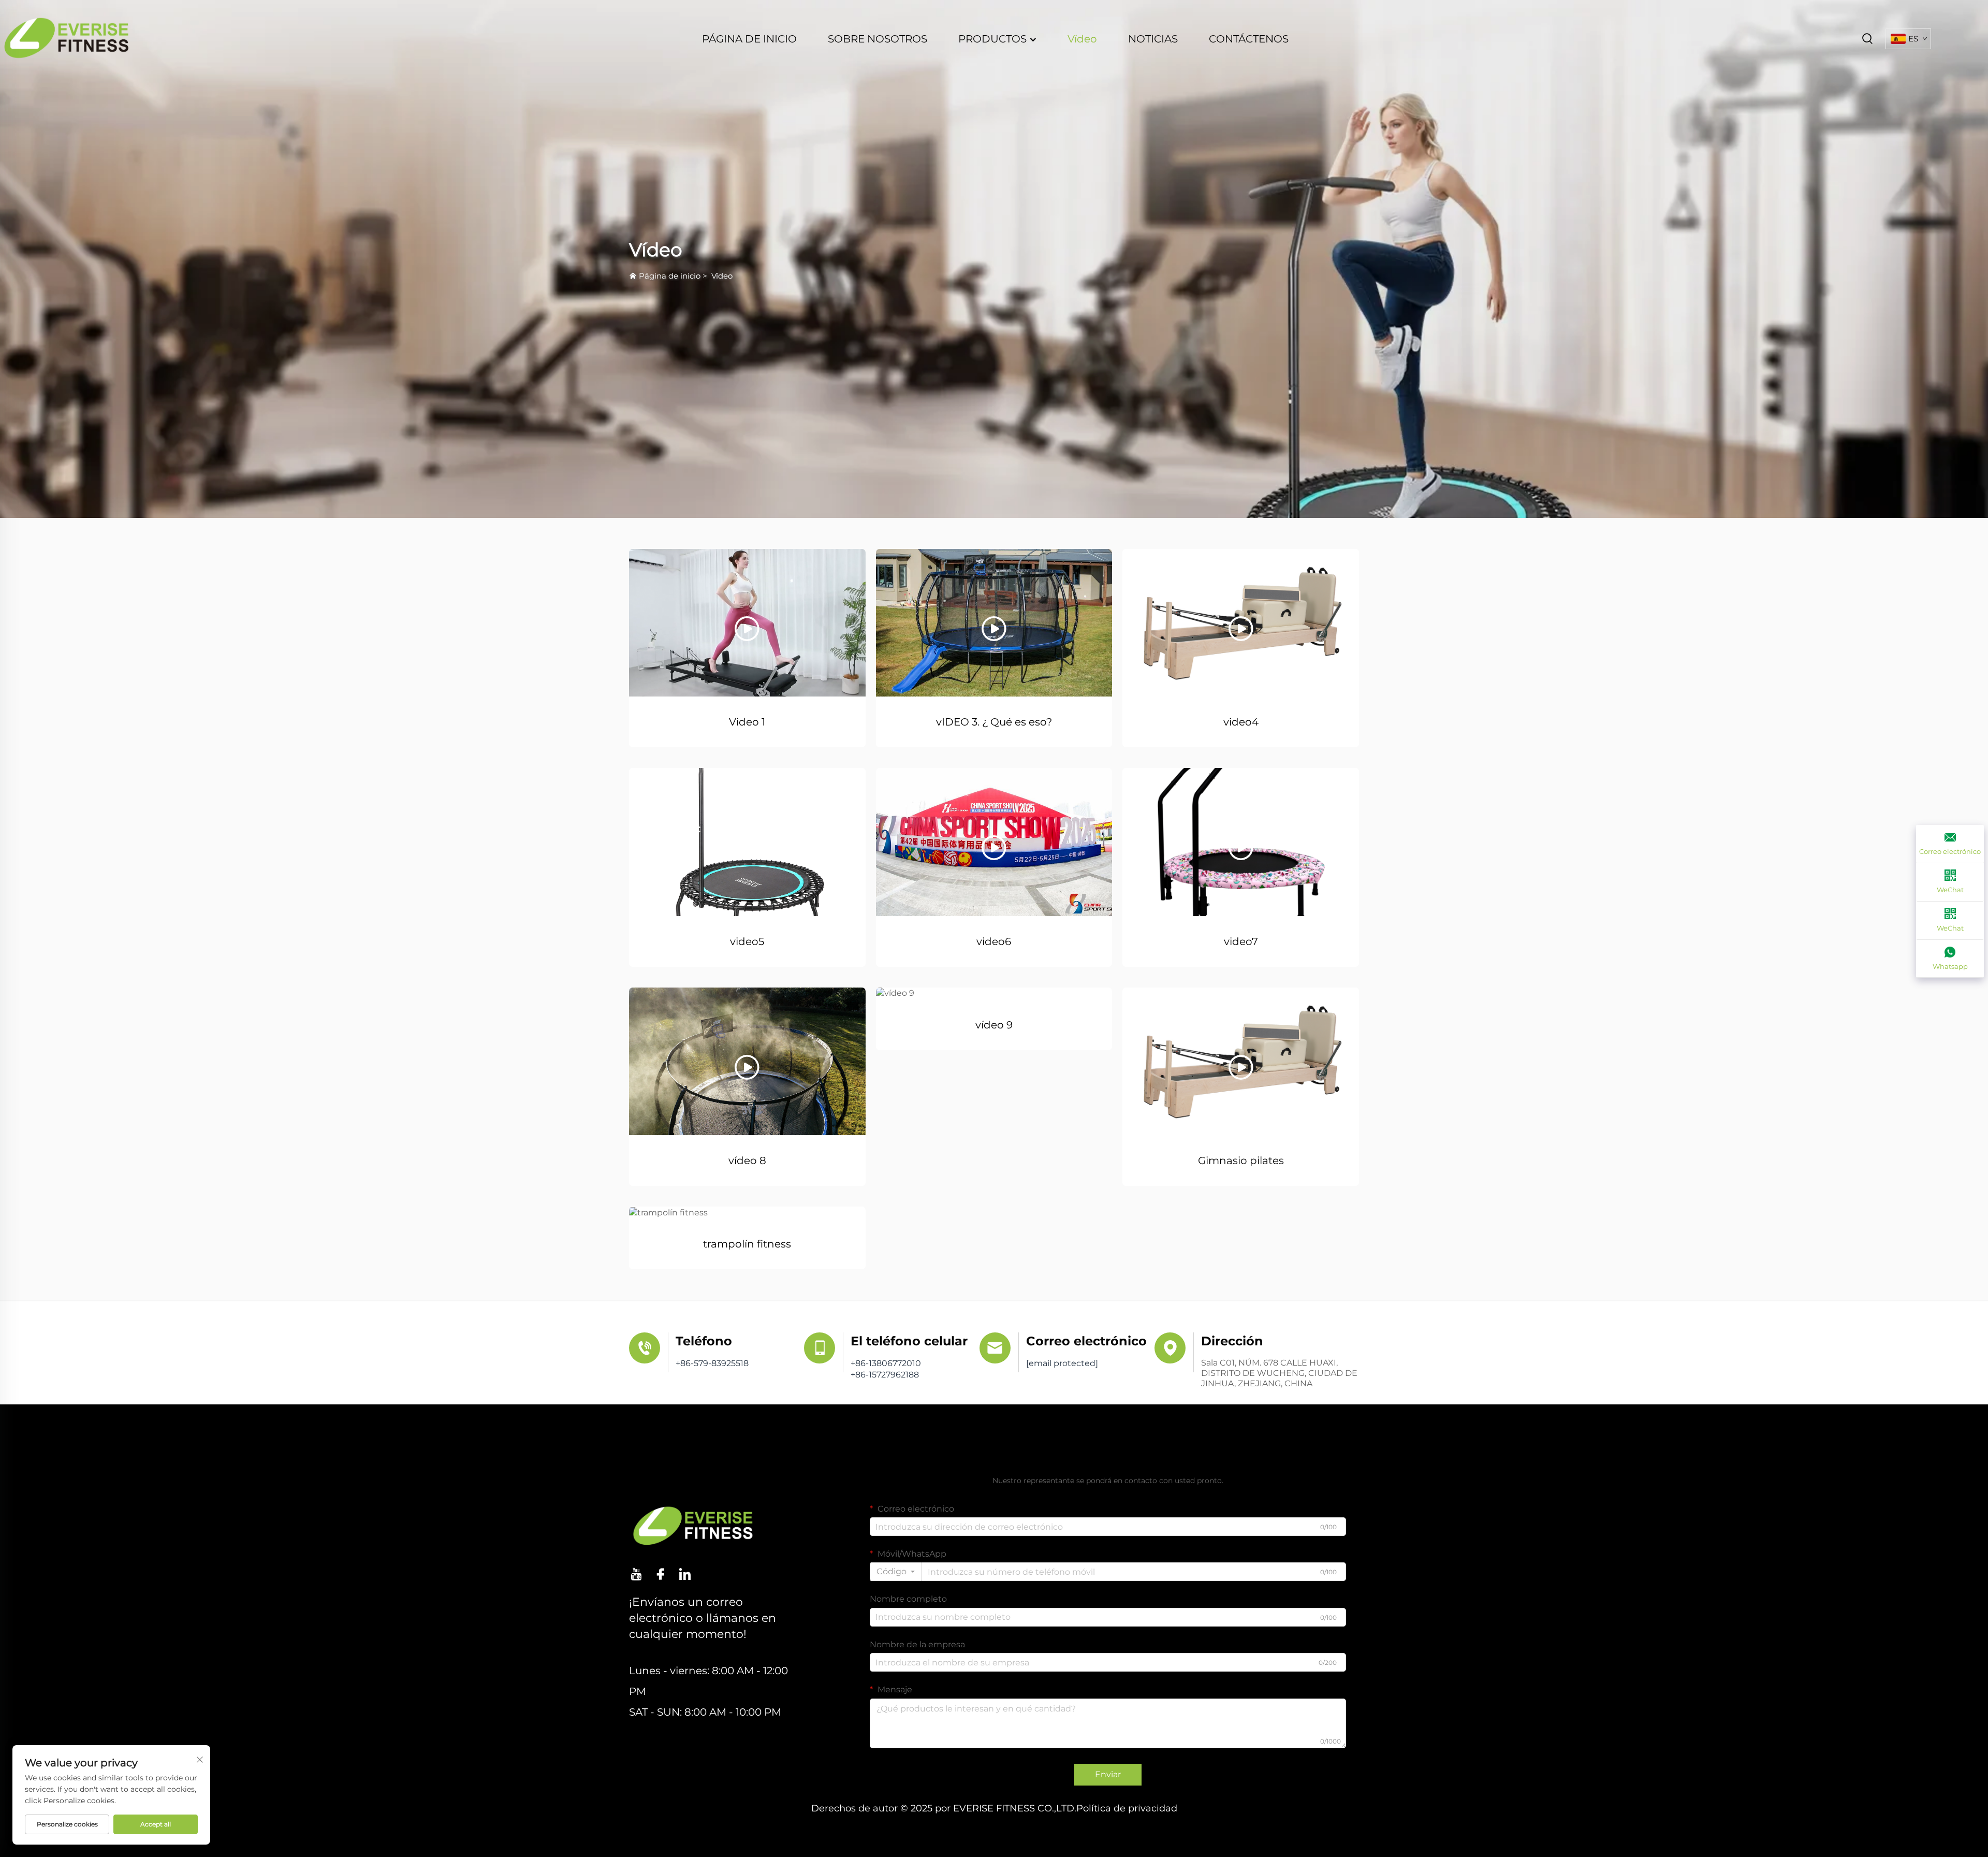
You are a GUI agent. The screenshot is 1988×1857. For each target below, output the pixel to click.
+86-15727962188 (885, 1375)
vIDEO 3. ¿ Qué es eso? (994, 722)
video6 (994, 941)
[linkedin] (685, 1574)
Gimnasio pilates (1241, 1160)
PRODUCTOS (994, 39)
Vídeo (1082, 39)
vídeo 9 (994, 1025)
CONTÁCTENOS (1249, 39)
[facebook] (661, 1574)
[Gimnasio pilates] (1241, 1061)
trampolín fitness (747, 1244)
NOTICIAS (1153, 39)
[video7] (1241, 842)
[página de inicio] (67, 38)
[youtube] (636, 1574)
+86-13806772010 (886, 1363)
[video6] (994, 842)
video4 (1241, 722)
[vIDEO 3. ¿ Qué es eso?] (994, 623)
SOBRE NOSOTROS (878, 39)
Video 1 (747, 722)
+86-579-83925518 (712, 1363)
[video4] (1241, 623)
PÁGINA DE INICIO (749, 39)
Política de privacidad (1127, 1808)
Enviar (1108, 1774)
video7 (1241, 941)
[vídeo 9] (994, 993)
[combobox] (896, 1572)
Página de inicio (670, 276)
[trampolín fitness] (747, 1213)
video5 (747, 941)
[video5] (747, 842)
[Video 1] (747, 623)
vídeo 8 (747, 1160)
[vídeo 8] (747, 1061)
